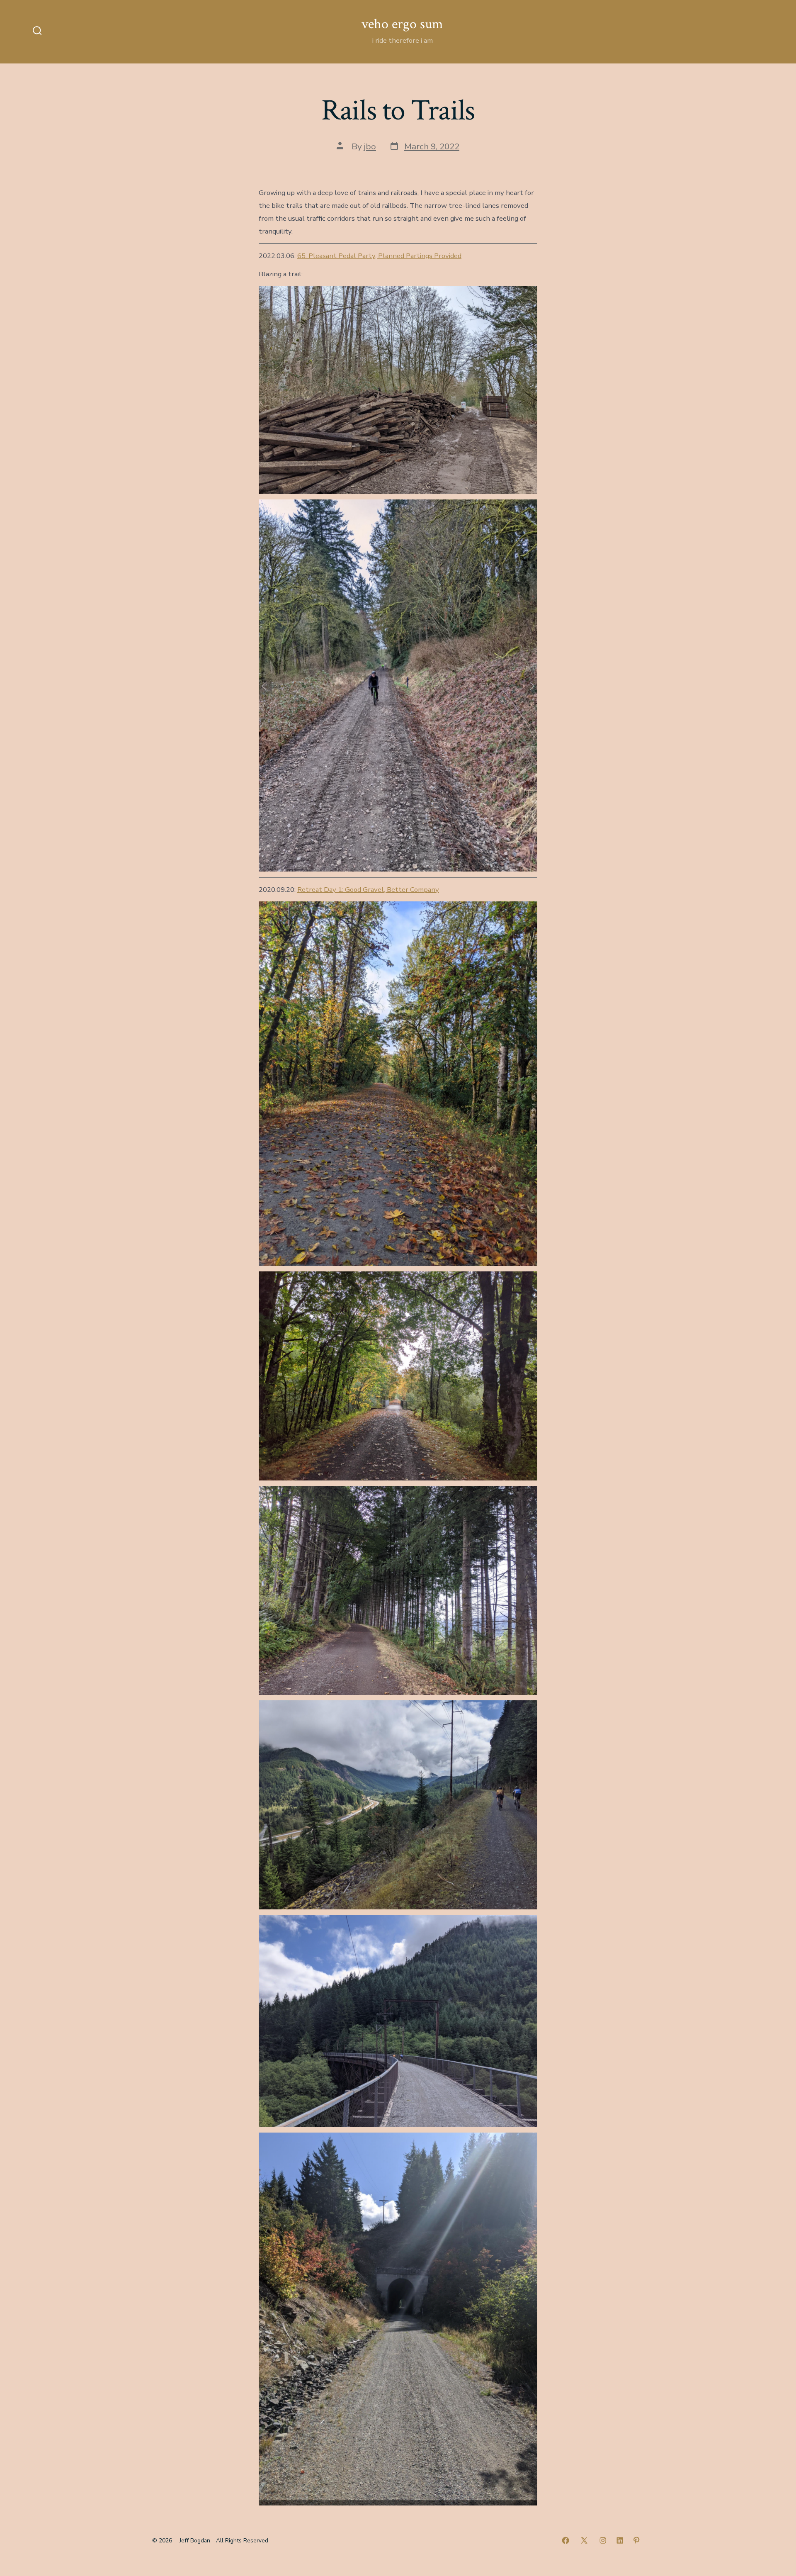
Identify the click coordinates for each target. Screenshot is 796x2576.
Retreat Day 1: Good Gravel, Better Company (368, 890)
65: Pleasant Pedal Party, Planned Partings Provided (379, 256)
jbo (370, 146)
